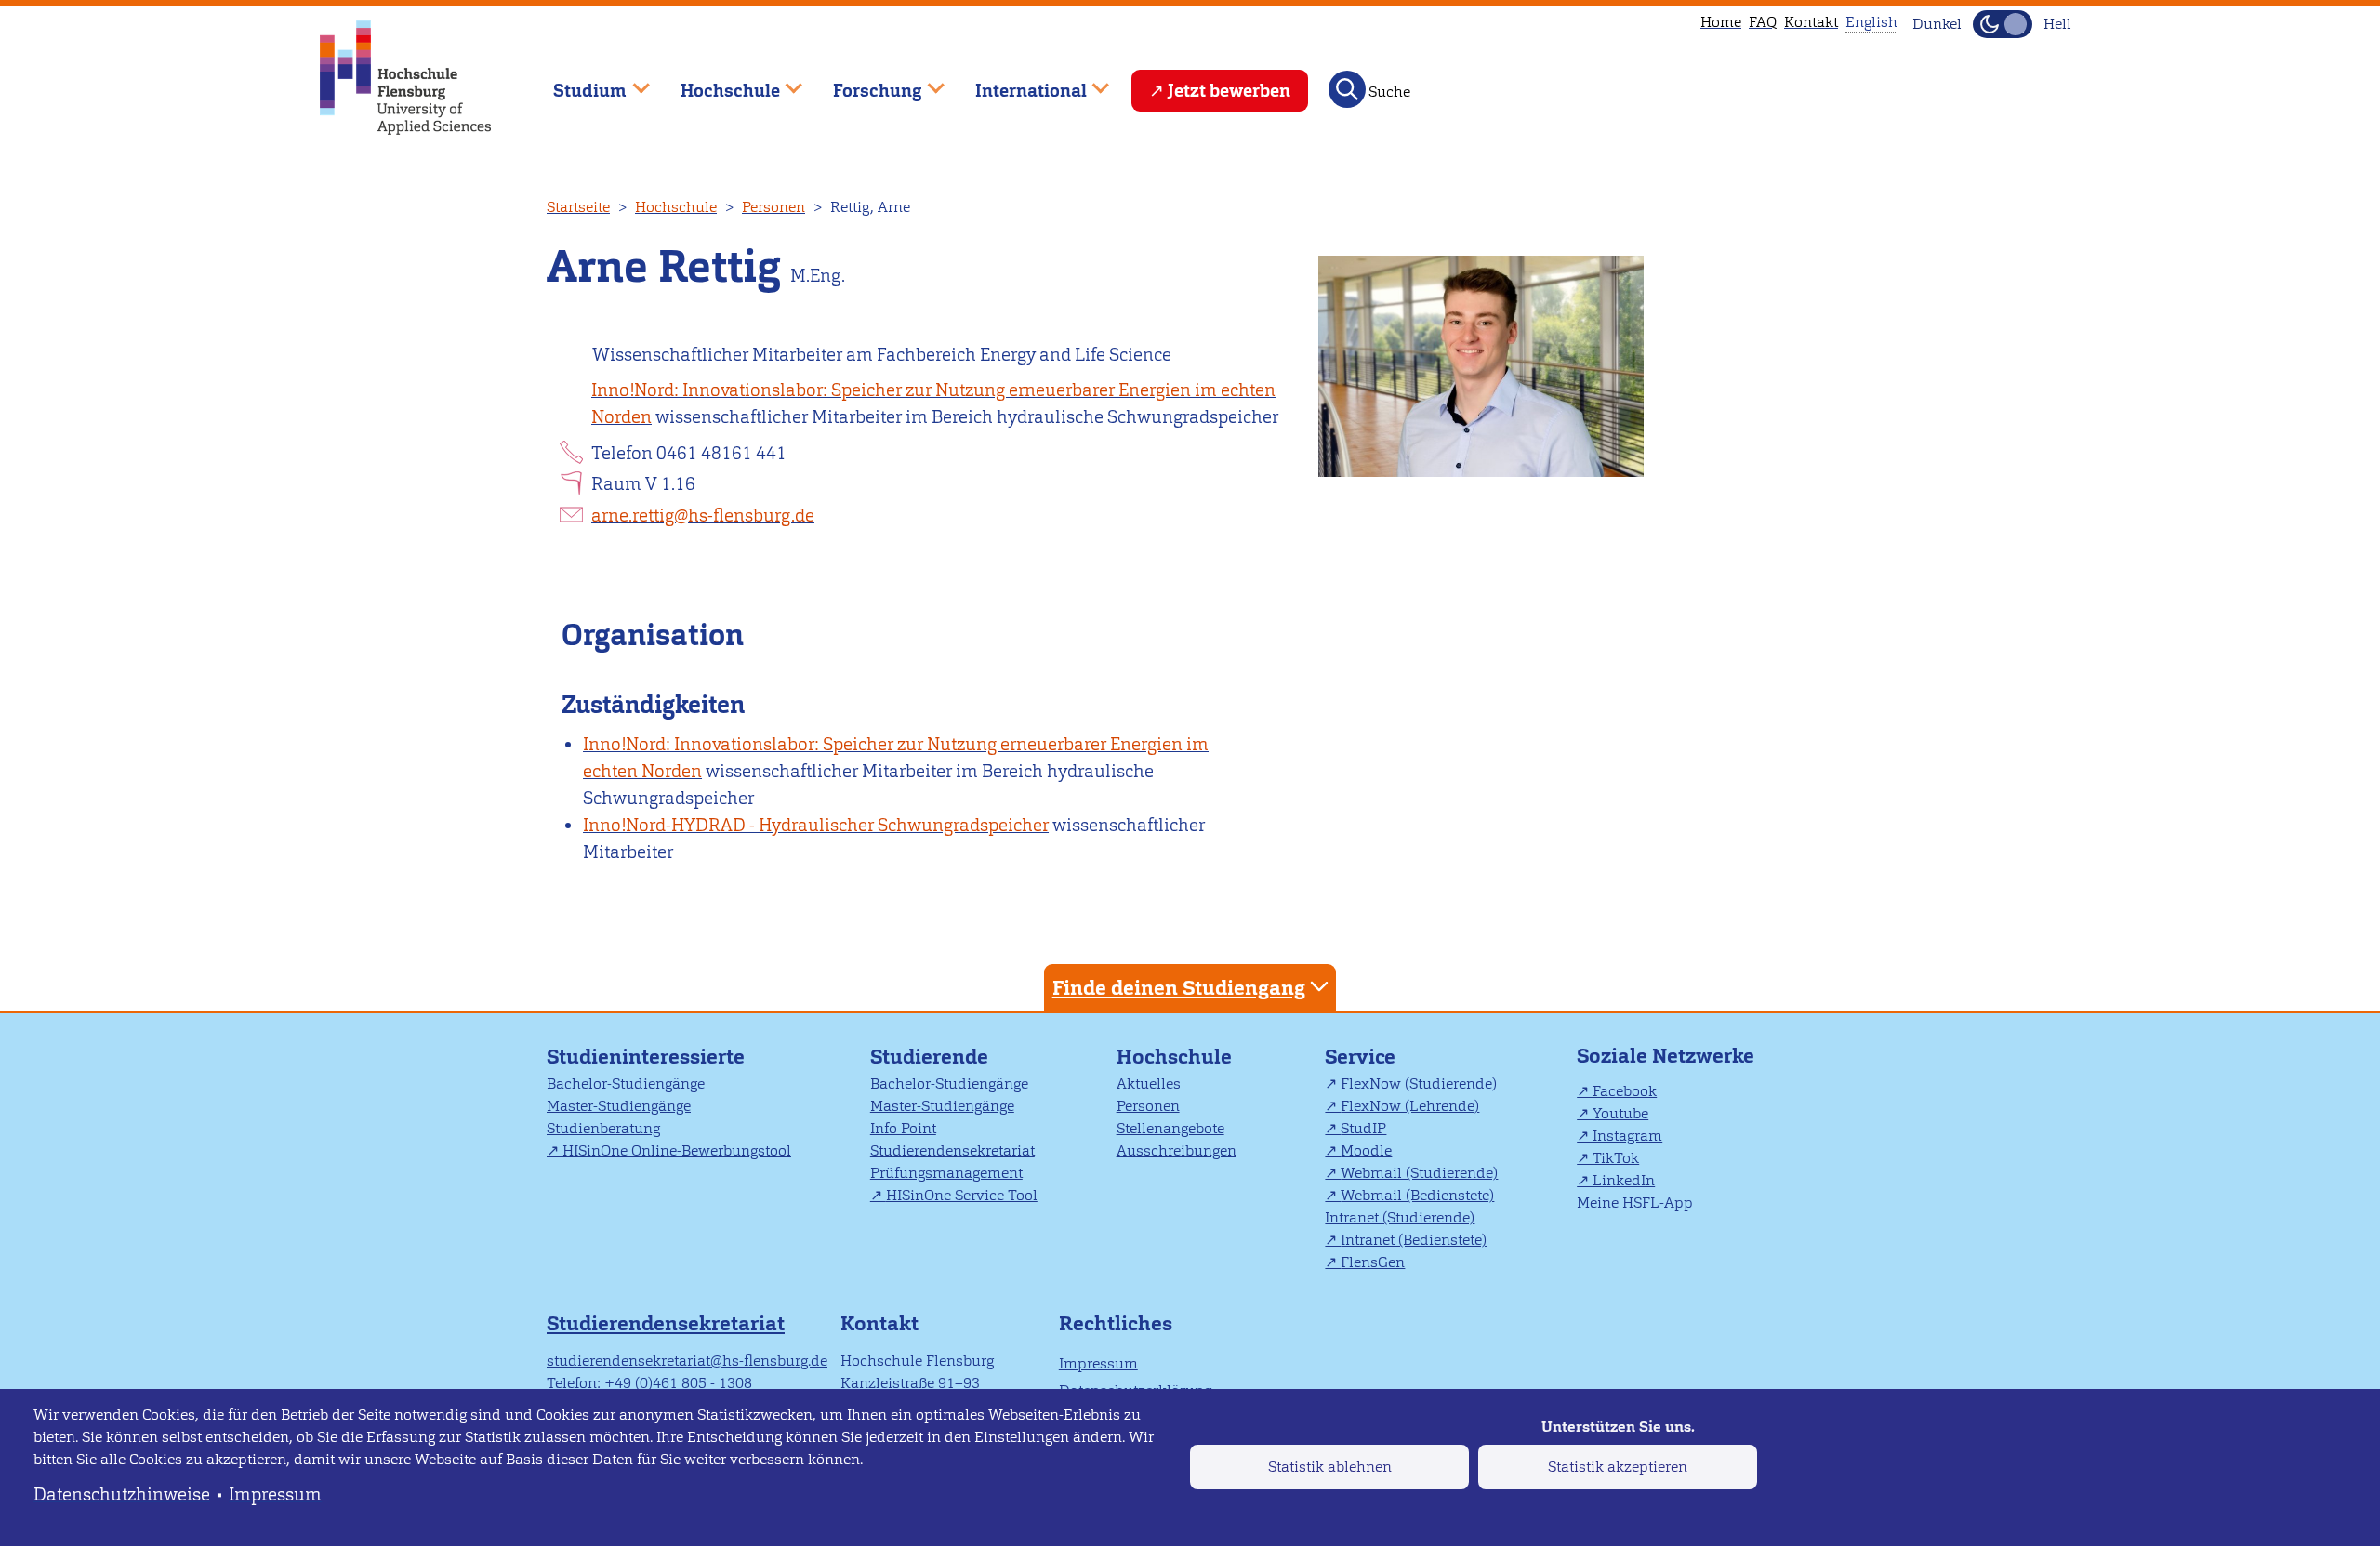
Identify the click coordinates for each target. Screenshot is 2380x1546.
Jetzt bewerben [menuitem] (1229, 91)
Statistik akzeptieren (1618, 1467)
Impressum (275, 1494)
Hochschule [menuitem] (717, 82)
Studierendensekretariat (952, 1150)
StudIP (1363, 1128)
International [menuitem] (1018, 82)
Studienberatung (603, 1128)
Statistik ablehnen (1330, 1467)
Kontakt (1811, 22)
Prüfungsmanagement (946, 1173)
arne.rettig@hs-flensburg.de (703, 515)
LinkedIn (1624, 1180)
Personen (773, 207)
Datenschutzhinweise (122, 1494)
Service (1360, 1057)
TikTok (1616, 1158)
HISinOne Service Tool (962, 1195)
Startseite (578, 207)
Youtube (1620, 1113)
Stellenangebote (1170, 1128)
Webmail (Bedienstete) (1417, 1195)
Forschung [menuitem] (865, 82)
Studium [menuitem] (576, 82)
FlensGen (1373, 1262)
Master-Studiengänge (619, 1106)
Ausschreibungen (1177, 1150)
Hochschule (676, 207)
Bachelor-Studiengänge (626, 1084)
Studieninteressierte (646, 1057)
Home (1721, 22)
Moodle (1366, 1150)
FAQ (1763, 22)
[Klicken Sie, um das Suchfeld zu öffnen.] (1347, 89)
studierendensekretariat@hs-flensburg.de (687, 1361)
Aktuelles (1149, 1084)
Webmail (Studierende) (1419, 1173)
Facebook (1625, 1091)
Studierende (929, 1057)
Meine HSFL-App (1635, 1202)
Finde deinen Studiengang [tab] (1179, 988)
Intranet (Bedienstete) (1414, 1240)
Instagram (1627, 1136)
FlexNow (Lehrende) (1410, 1106)
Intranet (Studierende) (1400, 1217)
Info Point (903, 1128)
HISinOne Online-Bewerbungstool (677, 1150)
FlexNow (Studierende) (1419, 1084)
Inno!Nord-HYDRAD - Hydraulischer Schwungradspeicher (816, 825)
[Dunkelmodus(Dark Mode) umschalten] (2003, 24)
